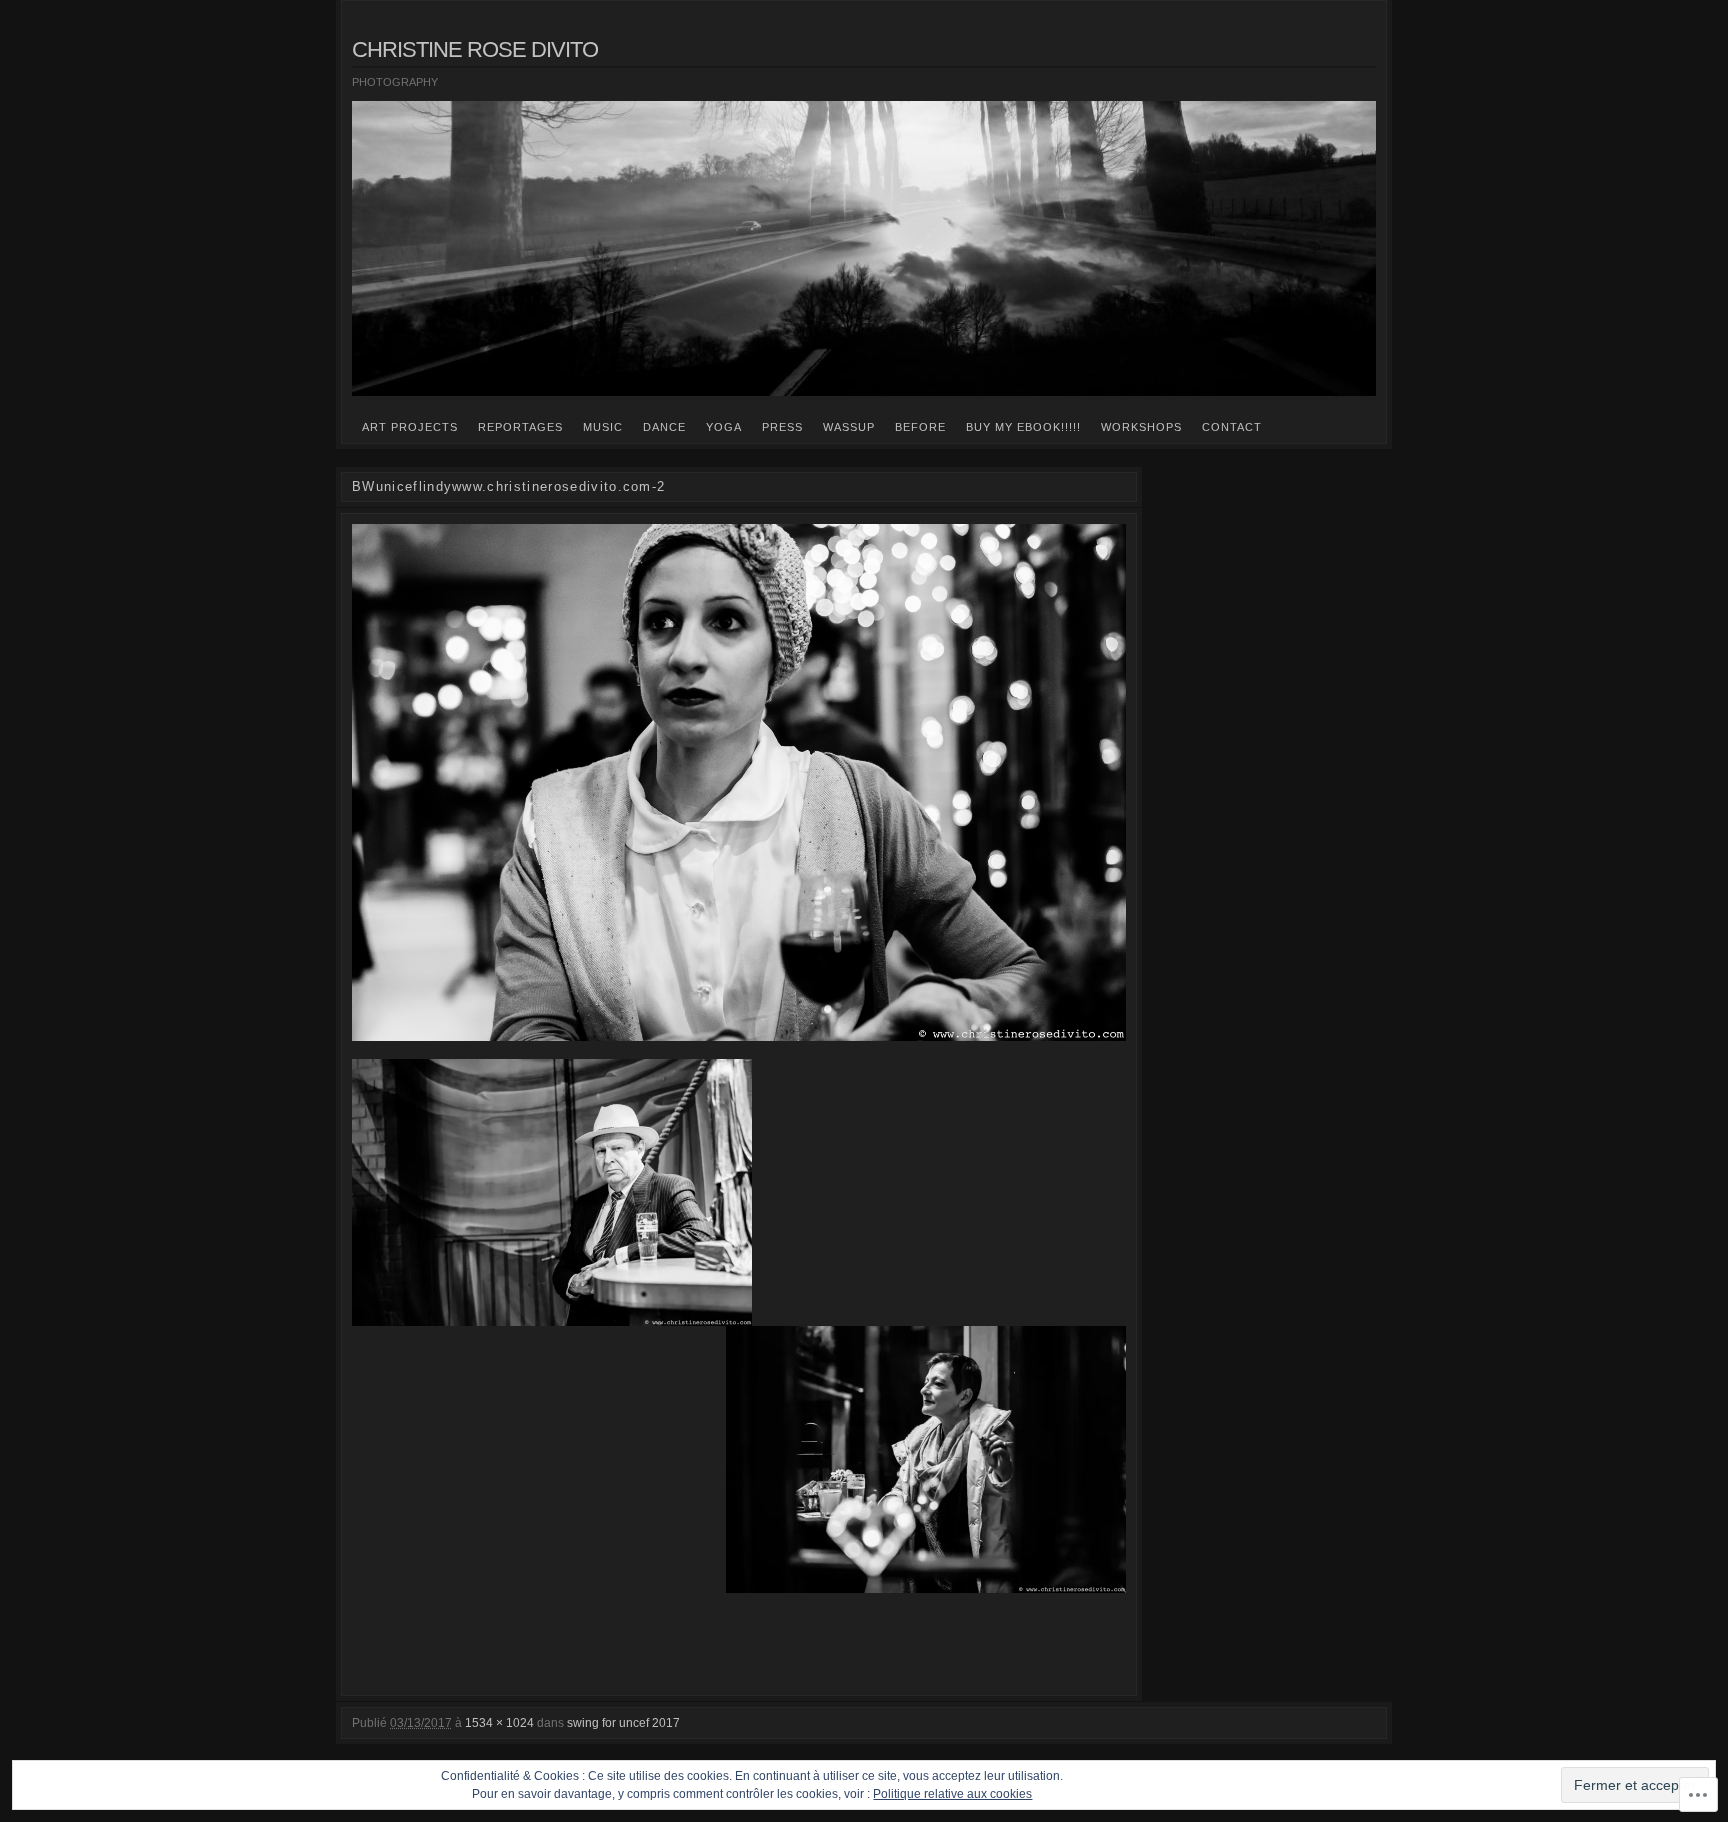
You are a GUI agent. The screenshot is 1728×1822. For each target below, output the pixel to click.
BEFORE (920, 427)
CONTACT (1232, 427)
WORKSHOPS (1141, 427)
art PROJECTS (410, 427)
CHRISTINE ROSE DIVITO (475, 49)
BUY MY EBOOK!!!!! (1023, 427)
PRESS (782, 427)
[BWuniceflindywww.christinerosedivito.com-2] (739, 782)
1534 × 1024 (499, 1723)
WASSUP (849, 427)
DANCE (664, 427)
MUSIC (603, 427)
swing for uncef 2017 (623, 1723)
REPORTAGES (520, 427)
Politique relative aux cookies (952, 1794)
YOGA (724, 427)
